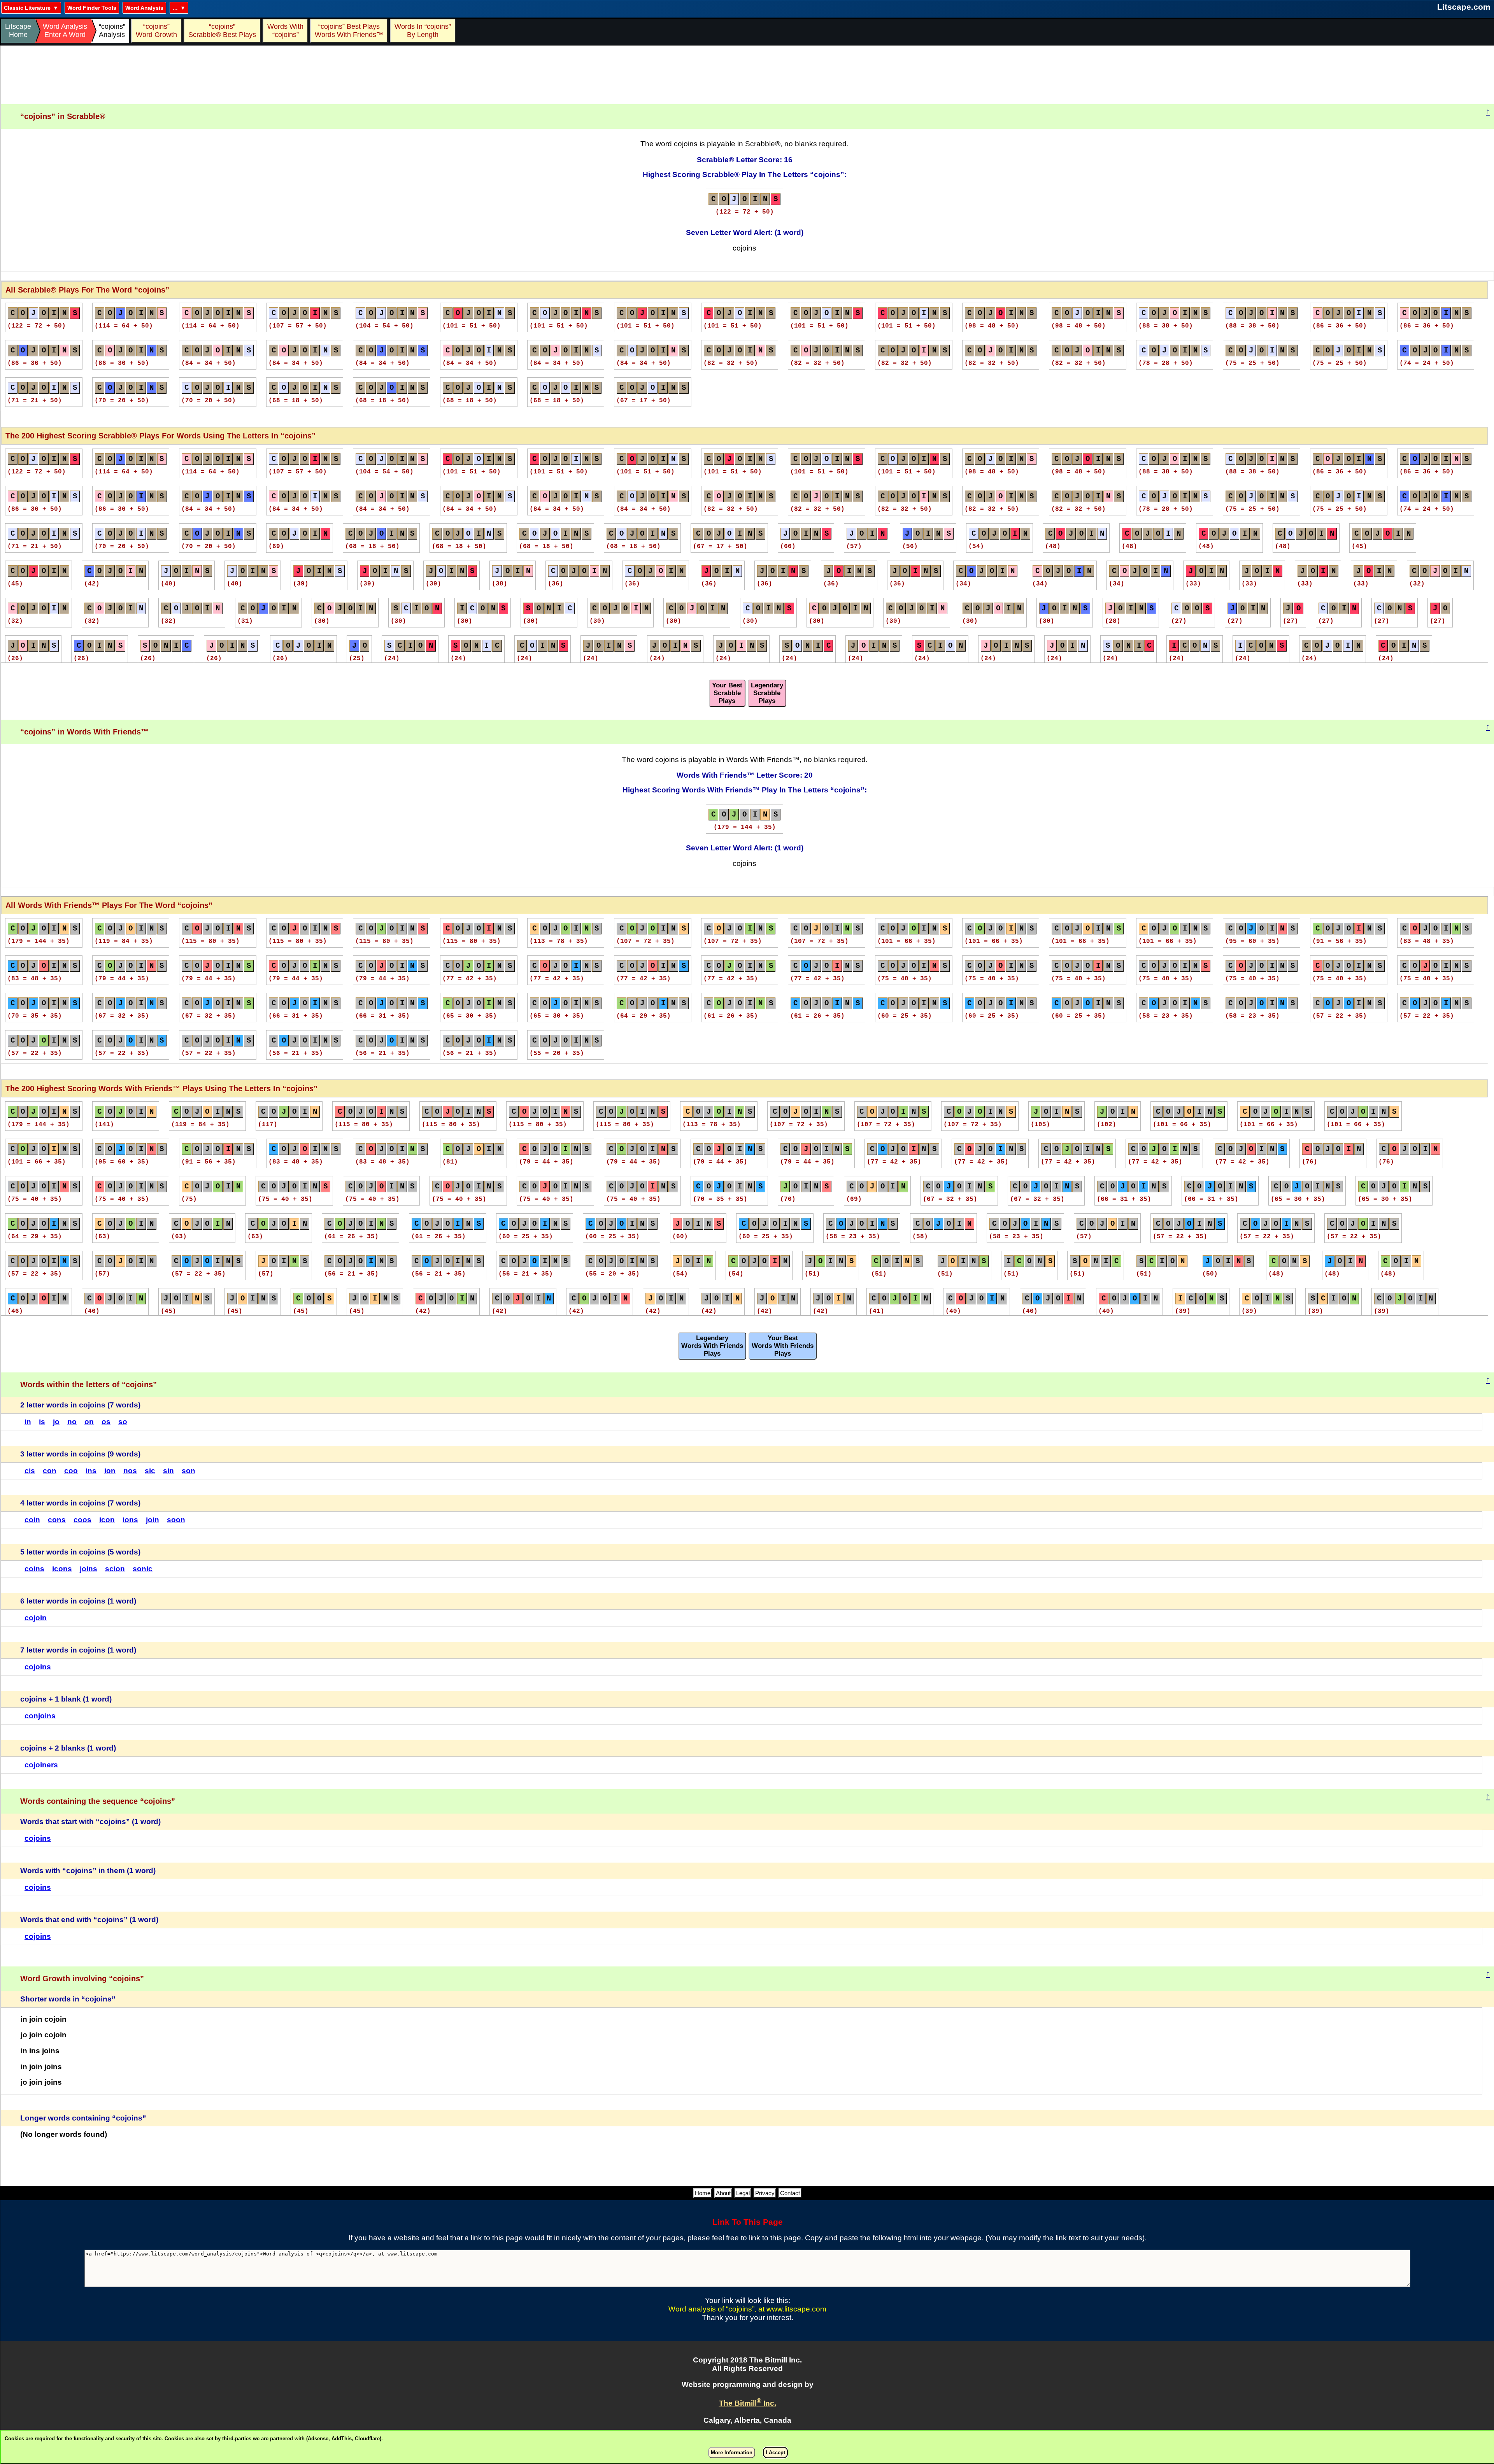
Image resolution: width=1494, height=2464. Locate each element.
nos (130, 1471)
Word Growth (156, 31)
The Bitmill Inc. (748, 2403)
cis (30, 1471)
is (42, 1422)
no (72, 1422)
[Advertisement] (747, 75)
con (50, 1471)
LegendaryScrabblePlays (767, 693)
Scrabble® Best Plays (222, 31)
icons (62, 1569)
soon (176, 1520)
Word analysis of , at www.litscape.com (747, 2309)
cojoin (36, 1618)
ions (130, 1520)
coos (82, 1520)
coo (71, 1471)
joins (89, 1569)
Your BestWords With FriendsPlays (783, 1346)
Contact (790, 2193)
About (723, 2193)
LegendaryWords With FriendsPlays (712, 1346)
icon (107, 1520)
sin (168, 1471)
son (189, 1471)
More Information (732, 2453)
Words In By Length (422, 31)
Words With (285, 31)
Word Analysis (144, 8)
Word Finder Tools (92, 8)
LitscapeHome (18, 31)
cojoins (38, 1667)
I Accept (775, 2453)
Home (703, 2193)
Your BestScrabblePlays (727, 693)
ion (110, 1471)
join (153, 1520)
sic (150, 1471)
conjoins (40, 1716)
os (106, 1422)
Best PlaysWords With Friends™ (349, 31)
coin (32, 1520)
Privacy (765, 2193)
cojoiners (41, 1765)
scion (115, 1569)
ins (91, 1471)
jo (56, 1422)
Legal (743, 2193)
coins (34, 1569)
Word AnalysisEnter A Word (65, 31)
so (123, 1422)
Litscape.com (1464, 7)
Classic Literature (27, 8)
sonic (143, 1569)
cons (57, 1520)
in (28, 1422)
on (89, 1422)
